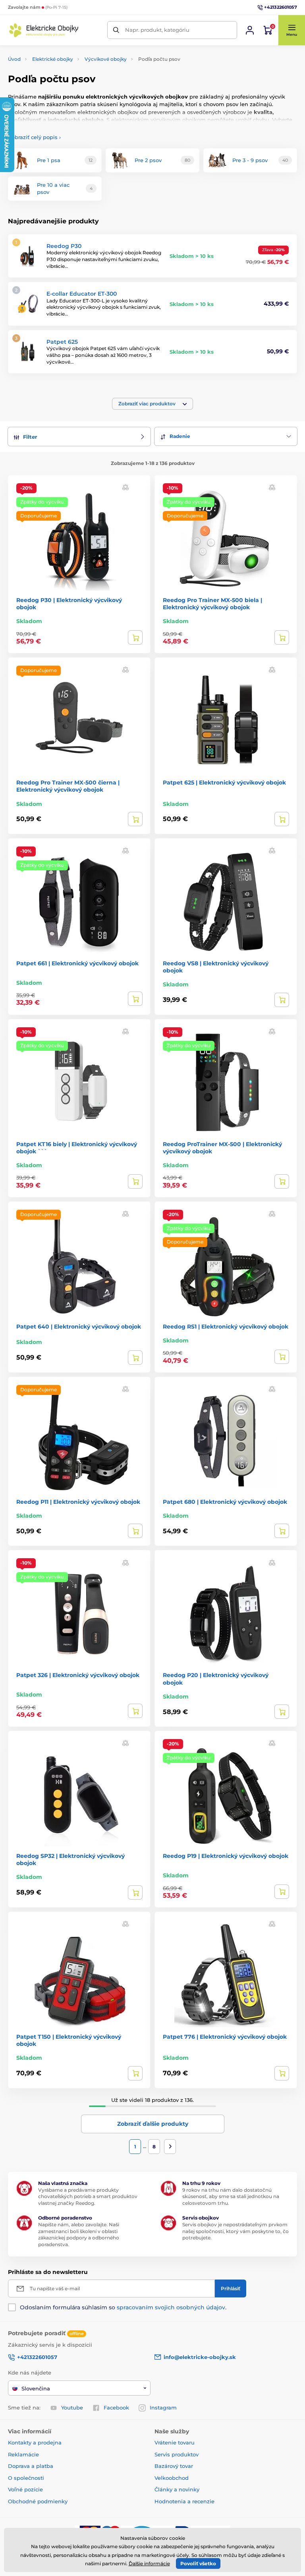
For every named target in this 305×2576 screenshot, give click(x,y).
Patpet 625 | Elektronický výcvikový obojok (224, 782)
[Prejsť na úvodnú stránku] (44, 30)
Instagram (163, 2407)
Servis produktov (177, 2454)
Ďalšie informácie (149, 2563)
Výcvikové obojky (106, 59)
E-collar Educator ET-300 (82, 294)
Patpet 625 (62, 342)
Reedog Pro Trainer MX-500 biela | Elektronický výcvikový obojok (212, 604)
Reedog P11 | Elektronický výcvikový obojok (78, 1502)
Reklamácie (23, 2454)
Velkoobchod (172, 2478)
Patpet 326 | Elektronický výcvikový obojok (78, 1675)
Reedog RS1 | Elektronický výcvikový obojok (226, 1327)
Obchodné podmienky (38, 2501)
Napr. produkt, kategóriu (157, 30)
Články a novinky (177, 2489)
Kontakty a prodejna (35, 2442)
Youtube (72, 2407)
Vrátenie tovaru (175, 2442)
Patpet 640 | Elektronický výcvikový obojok (79, 1327)
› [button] (34, 137)
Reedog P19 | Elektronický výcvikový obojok (226, 1856)
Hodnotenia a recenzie (184, 2501)
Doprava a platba (31, 2466)
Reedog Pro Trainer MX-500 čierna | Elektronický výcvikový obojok (68, 786)
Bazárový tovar (174, 2466)
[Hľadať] (116, 30)
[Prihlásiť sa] (250, 30)
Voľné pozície (25, 2489)
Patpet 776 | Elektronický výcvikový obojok (225, 2037)
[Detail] (135, 637)
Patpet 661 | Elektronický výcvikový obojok (77, 963)
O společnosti (26, 2478)
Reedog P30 (64, 246)
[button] (291, 30)
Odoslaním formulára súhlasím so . (123, 2307)
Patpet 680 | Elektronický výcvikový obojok (225, 1502)
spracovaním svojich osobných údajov (171, 2307)
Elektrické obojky (53, 59)
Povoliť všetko (198, 2563)
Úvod (14, 59)
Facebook (116, 2407)
